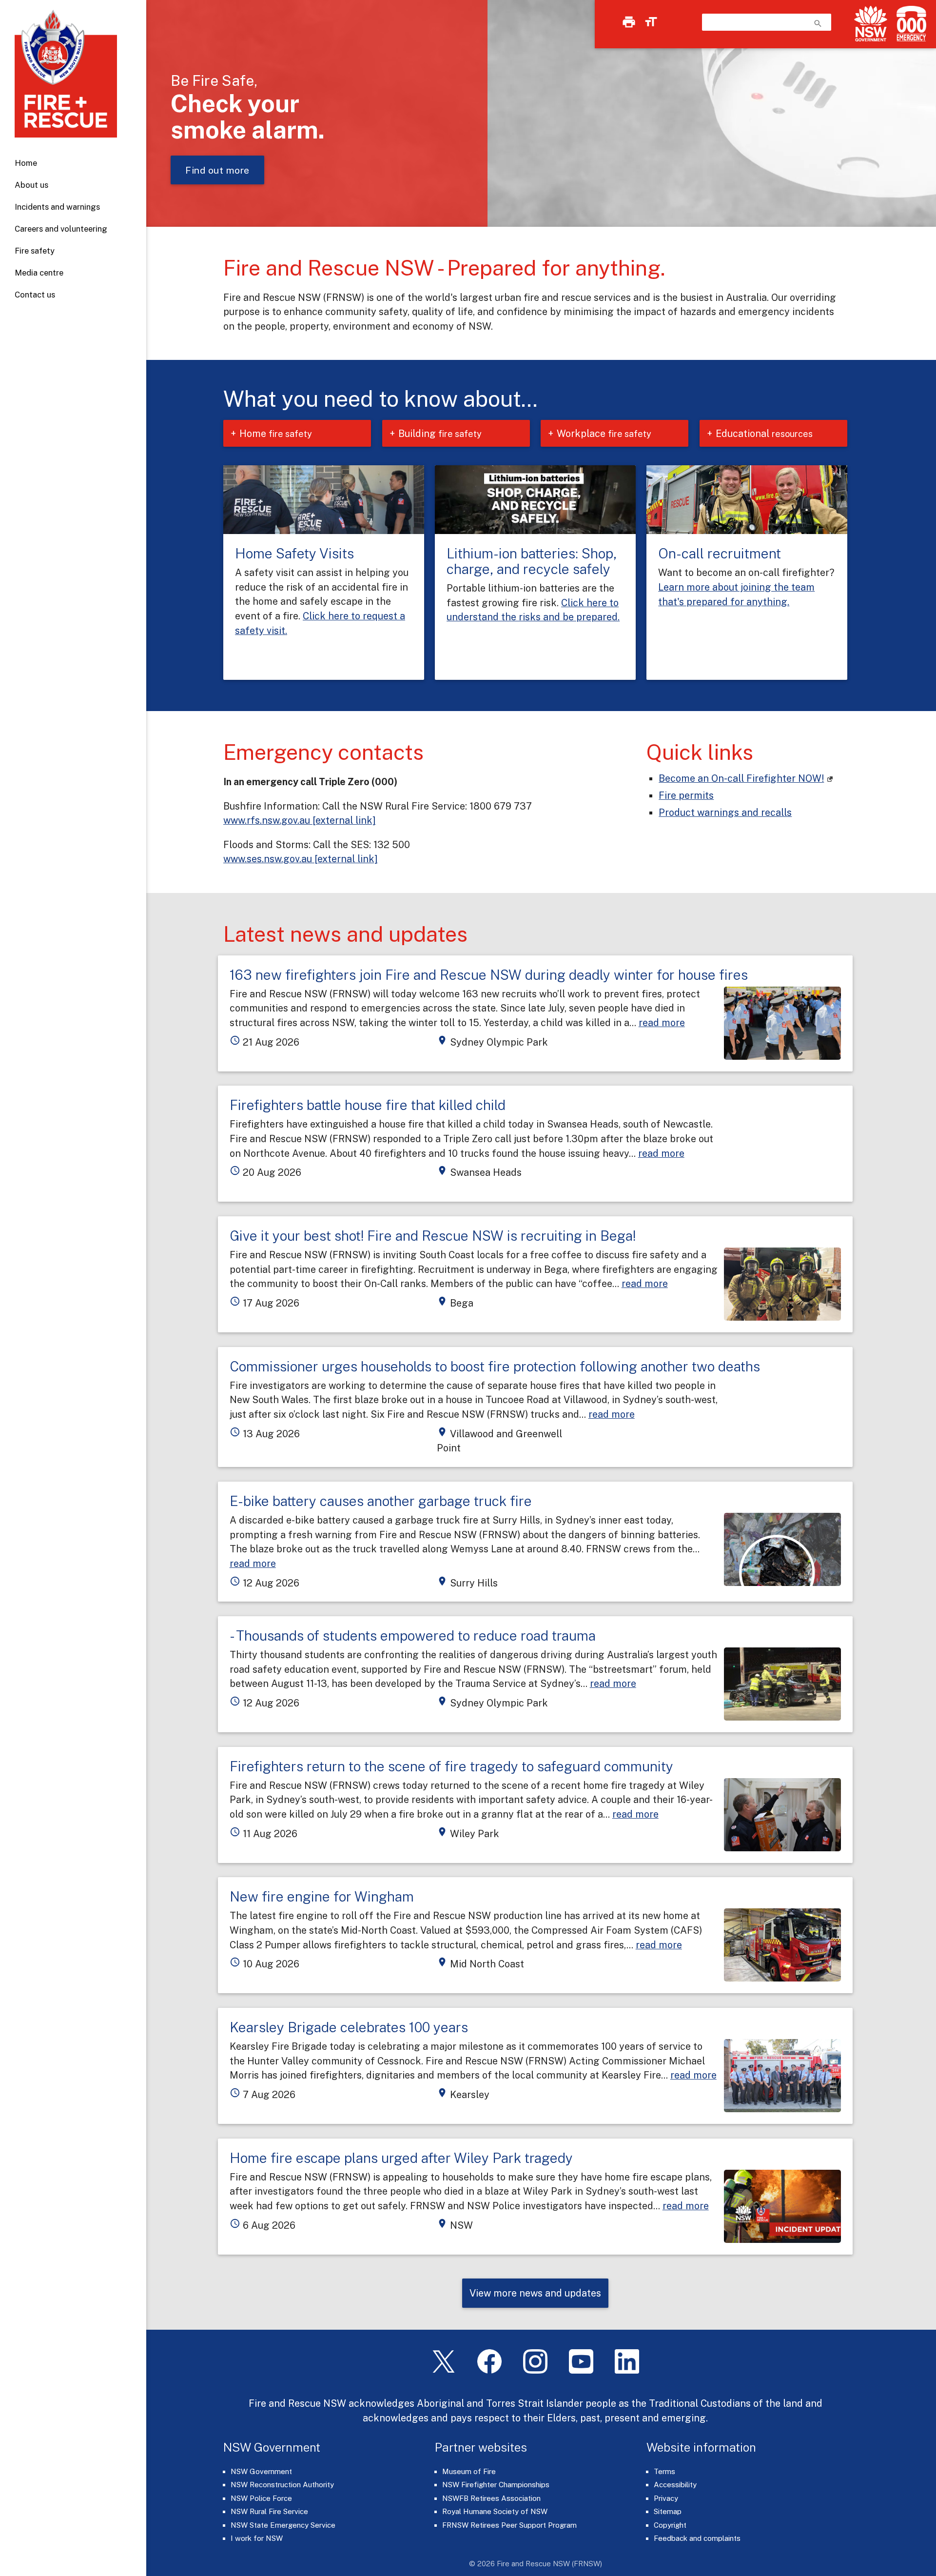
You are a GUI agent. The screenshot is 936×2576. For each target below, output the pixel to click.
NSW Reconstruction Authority (282, 2485)
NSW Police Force (261, 2498)
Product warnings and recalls (725, 812)
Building (440, 433)
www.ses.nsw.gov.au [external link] (301, 859)
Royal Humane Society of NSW (495, 2511)
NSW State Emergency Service (283, 2525)
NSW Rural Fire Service (269, 2511)
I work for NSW (257, 2538)
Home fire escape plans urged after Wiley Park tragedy (401, 2158)
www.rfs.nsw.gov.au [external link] (300, 820)
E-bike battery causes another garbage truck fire (381, 1501)
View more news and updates (535, 2293)
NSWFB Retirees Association (491, 2498)
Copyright (670, 2525)
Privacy (666, 2498)
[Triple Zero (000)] (909, 24)
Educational (764, 433)
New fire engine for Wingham (322, 1896)
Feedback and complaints (697, 2538)
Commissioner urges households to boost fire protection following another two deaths (495, 1366)
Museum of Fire (469, 2471)
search (818, 23)
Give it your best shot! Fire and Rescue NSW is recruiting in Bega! (433, 1236)
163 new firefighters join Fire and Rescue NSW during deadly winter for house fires (489, 975)
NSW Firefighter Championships (496, 2485)
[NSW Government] (871, 24)
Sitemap (668, 2511)
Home (26, 163)
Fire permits (686, 795)
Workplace (604, 433)
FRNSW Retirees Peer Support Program (509, 2525)
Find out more (217, 170)
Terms (664, 2471)
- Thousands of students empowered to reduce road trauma (413, 1635)
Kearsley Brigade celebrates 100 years (349, 2027)
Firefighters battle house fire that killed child (368, 1105)
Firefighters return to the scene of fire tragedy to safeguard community (451, 1766)
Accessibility (675, 2485)
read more (662, 1022)
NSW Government (261, 2471)
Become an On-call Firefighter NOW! (741, 778)
